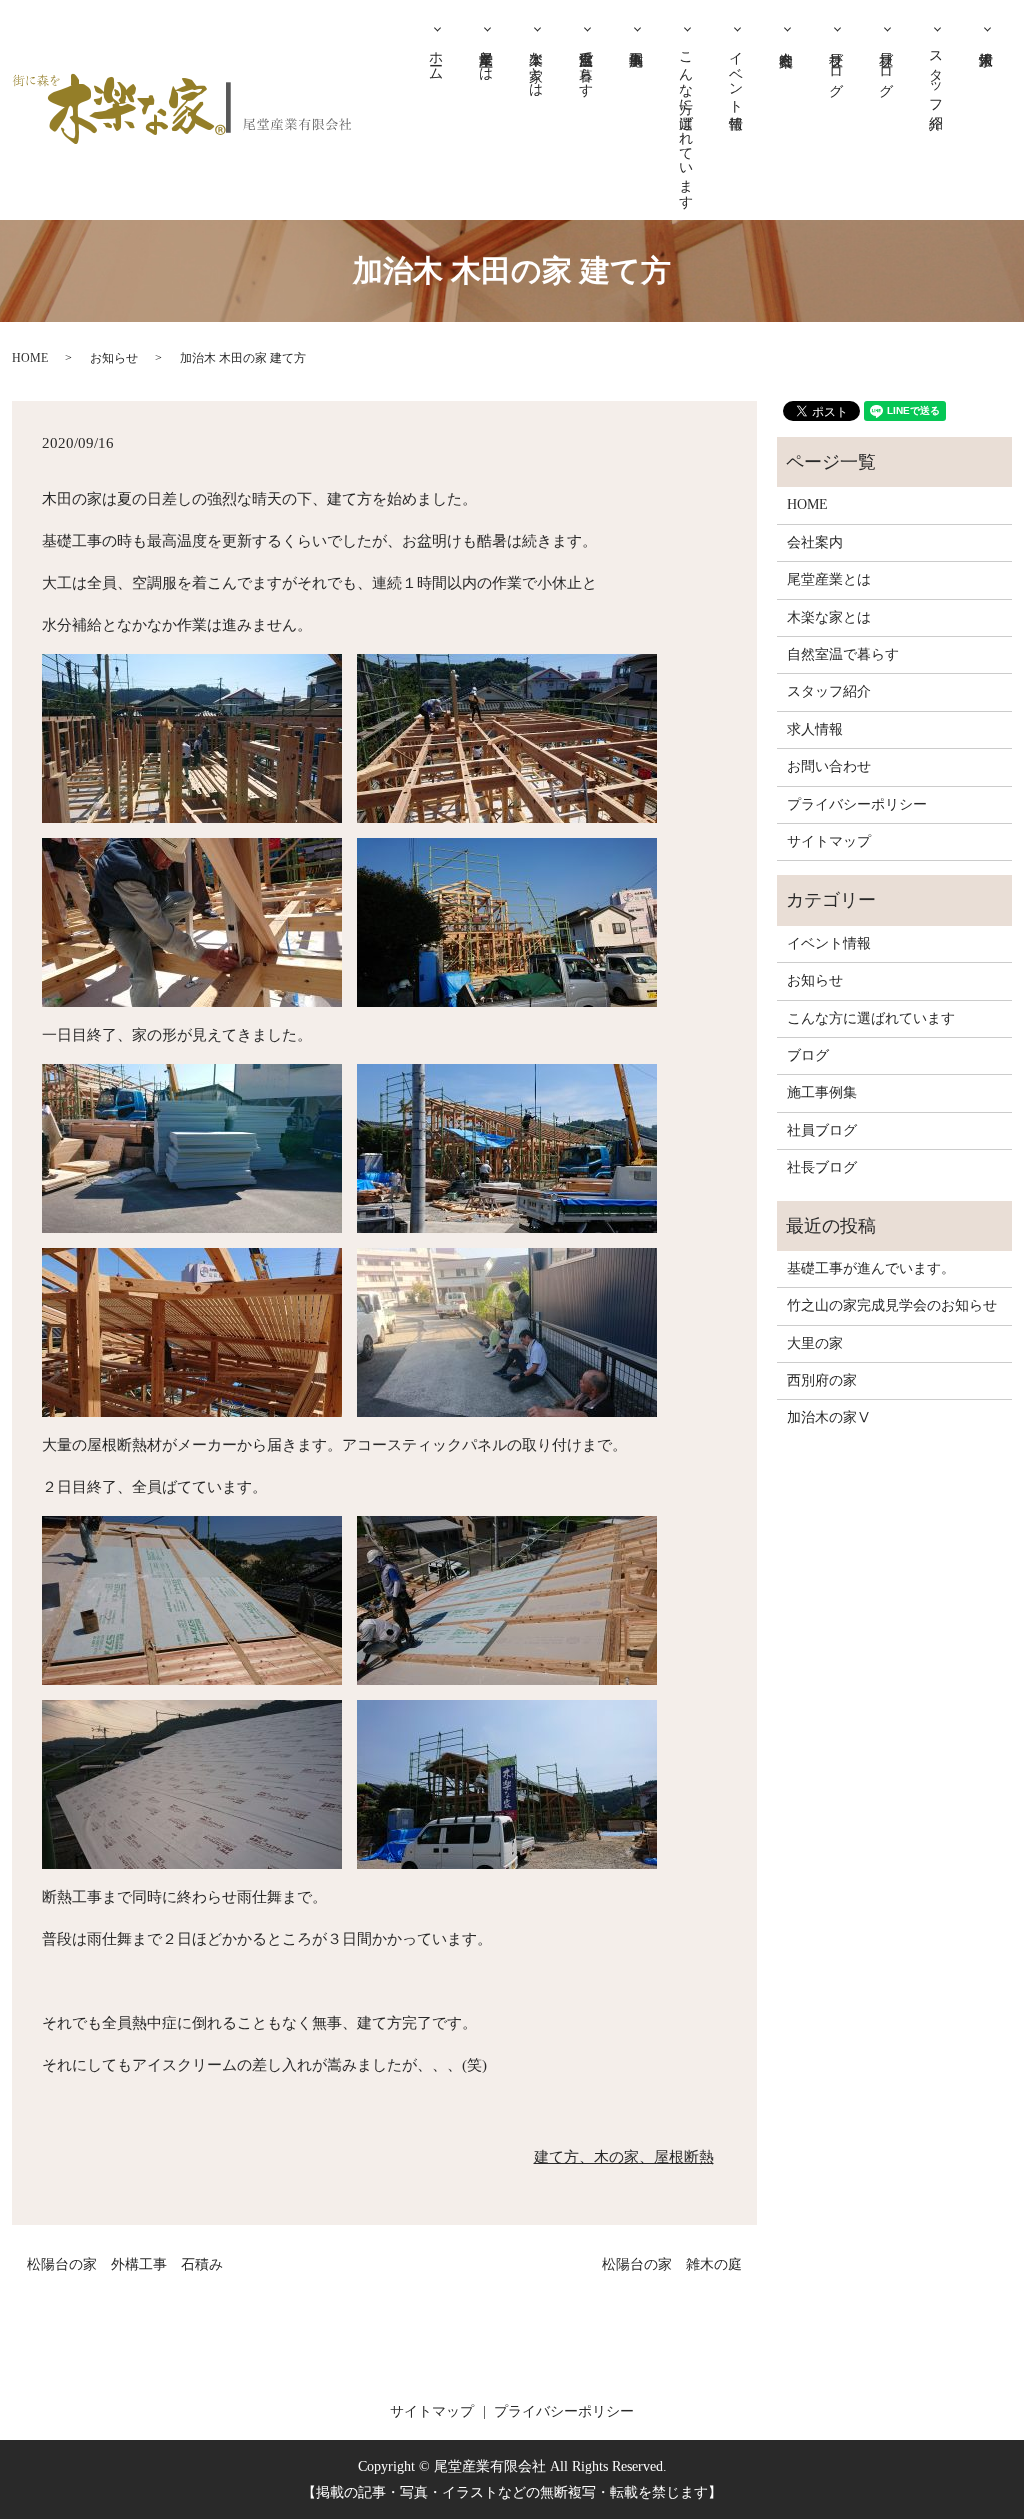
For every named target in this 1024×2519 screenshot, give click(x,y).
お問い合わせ (829, 766)
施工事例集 (637, 37)
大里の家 (815, 1343)
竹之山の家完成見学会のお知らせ (892, 1305)
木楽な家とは (536, 66)
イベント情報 (736, 74)
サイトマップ (829, 841)
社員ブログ (886, 66)
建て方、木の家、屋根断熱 (624, 2157)
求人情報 (987, 37)
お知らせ (114, 358)
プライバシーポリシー (857, 804)
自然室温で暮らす (586, 66)
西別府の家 (822, 1380)
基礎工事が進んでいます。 (871, 1268)
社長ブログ (836, 66)
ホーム (436, 58)
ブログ (808, 1055)
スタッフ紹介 (936, 74)
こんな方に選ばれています (686, 122)
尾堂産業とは (486, 58)
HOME (30, 358)
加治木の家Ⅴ (829, 1417)
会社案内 (787, 37)
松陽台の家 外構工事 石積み (125, 2264)
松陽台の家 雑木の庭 (672, 2264)
